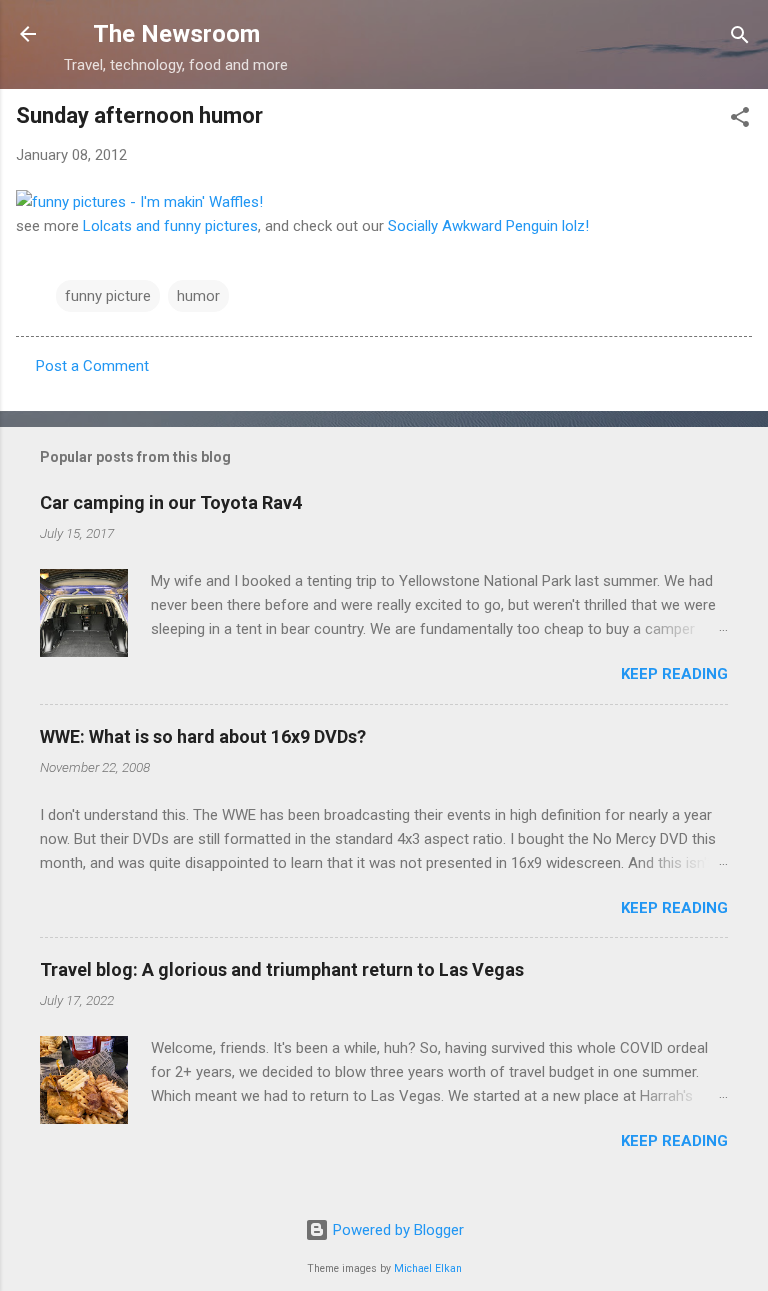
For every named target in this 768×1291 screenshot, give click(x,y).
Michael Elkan (428, 1268)
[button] (740, 118)
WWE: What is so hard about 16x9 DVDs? (203, 736)
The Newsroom (176, 34)
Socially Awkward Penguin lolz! (488, 226)
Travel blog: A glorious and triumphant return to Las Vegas (282, 969)
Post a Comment (92, 366)
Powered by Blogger (396, 1230)
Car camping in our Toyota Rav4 (171, 502)
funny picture (108, 296)
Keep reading (674, 674)
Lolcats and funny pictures (170, 226)
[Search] (740, 36)
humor (198, 296)
